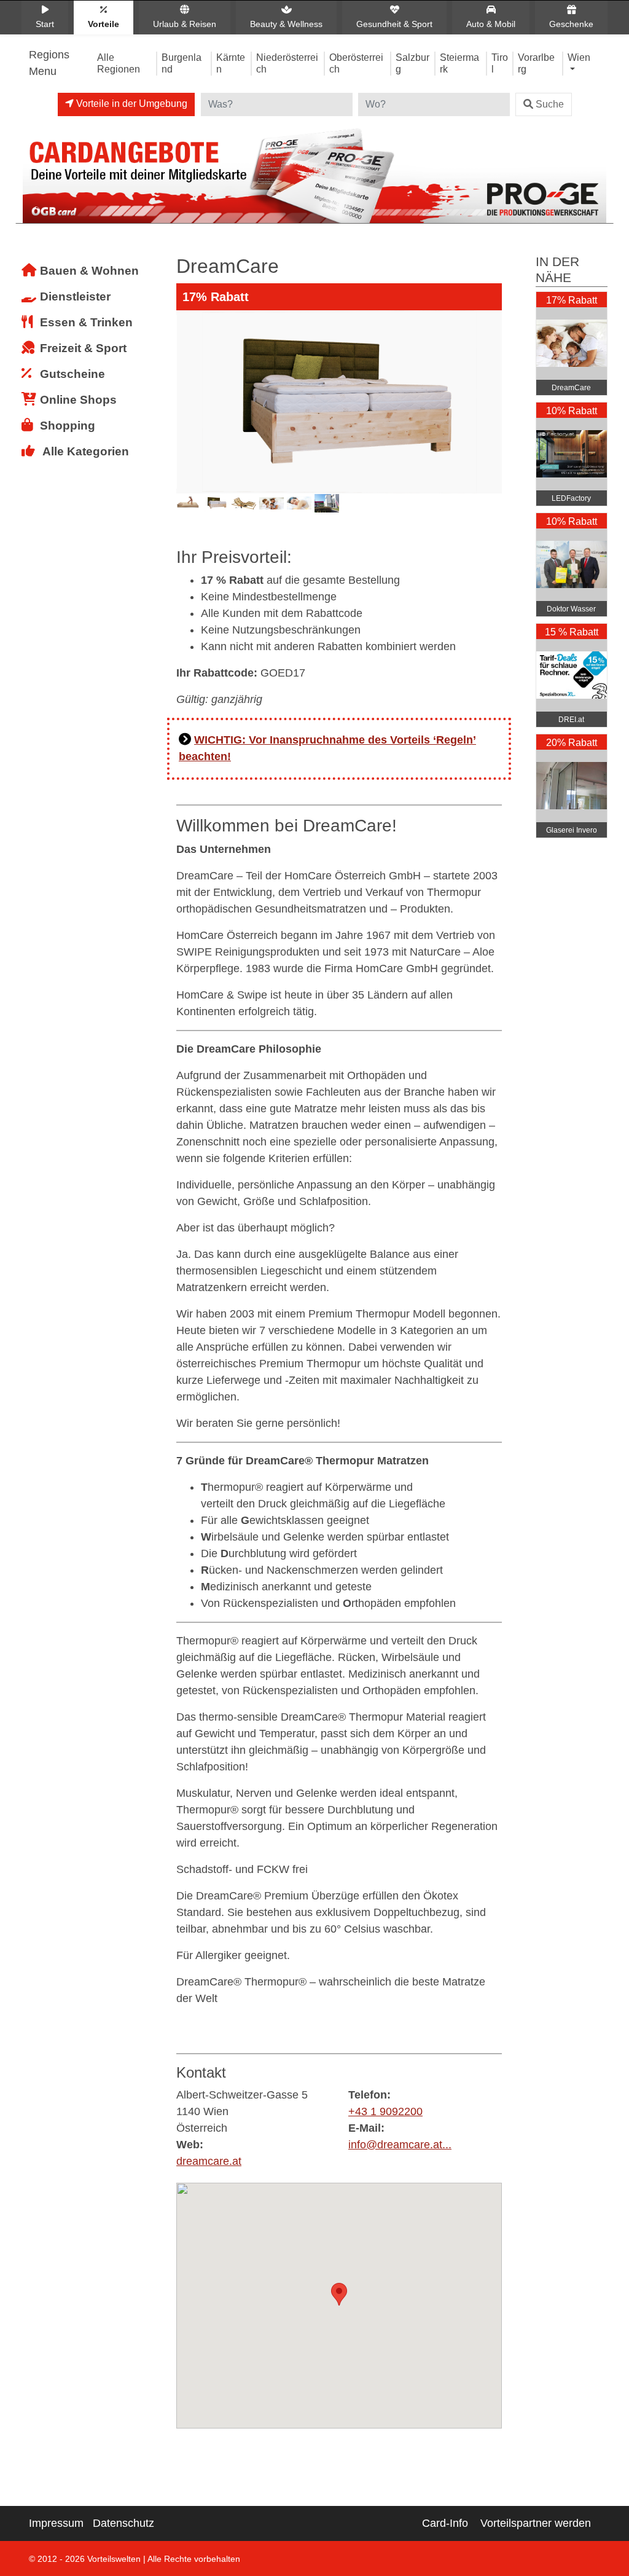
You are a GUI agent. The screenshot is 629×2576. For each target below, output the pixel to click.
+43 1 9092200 (385, 2111)
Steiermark (459, 63)
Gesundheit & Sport (394, 24)
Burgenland (182, 63)
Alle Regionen (119, 63)
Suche (550, 104)
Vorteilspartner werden (536, 2523)
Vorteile (104, 24)
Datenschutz (123, 2523)
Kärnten (231, 63)
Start (45, 24)
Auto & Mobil (491, 24)
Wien (579, 57)
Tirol (500, 63)
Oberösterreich (356, 63)
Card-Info (445, 2523)
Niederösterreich (287, 63)
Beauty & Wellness (286, 24)
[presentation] (188, 421)
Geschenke (571, 24)
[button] (339, 2294)
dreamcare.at (209, 2161)
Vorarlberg (536, 63)
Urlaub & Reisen (185, 24)
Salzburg (412, 63)
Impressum (56, 2523)
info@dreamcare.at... (400, 2145)
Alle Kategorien (86, 451)
